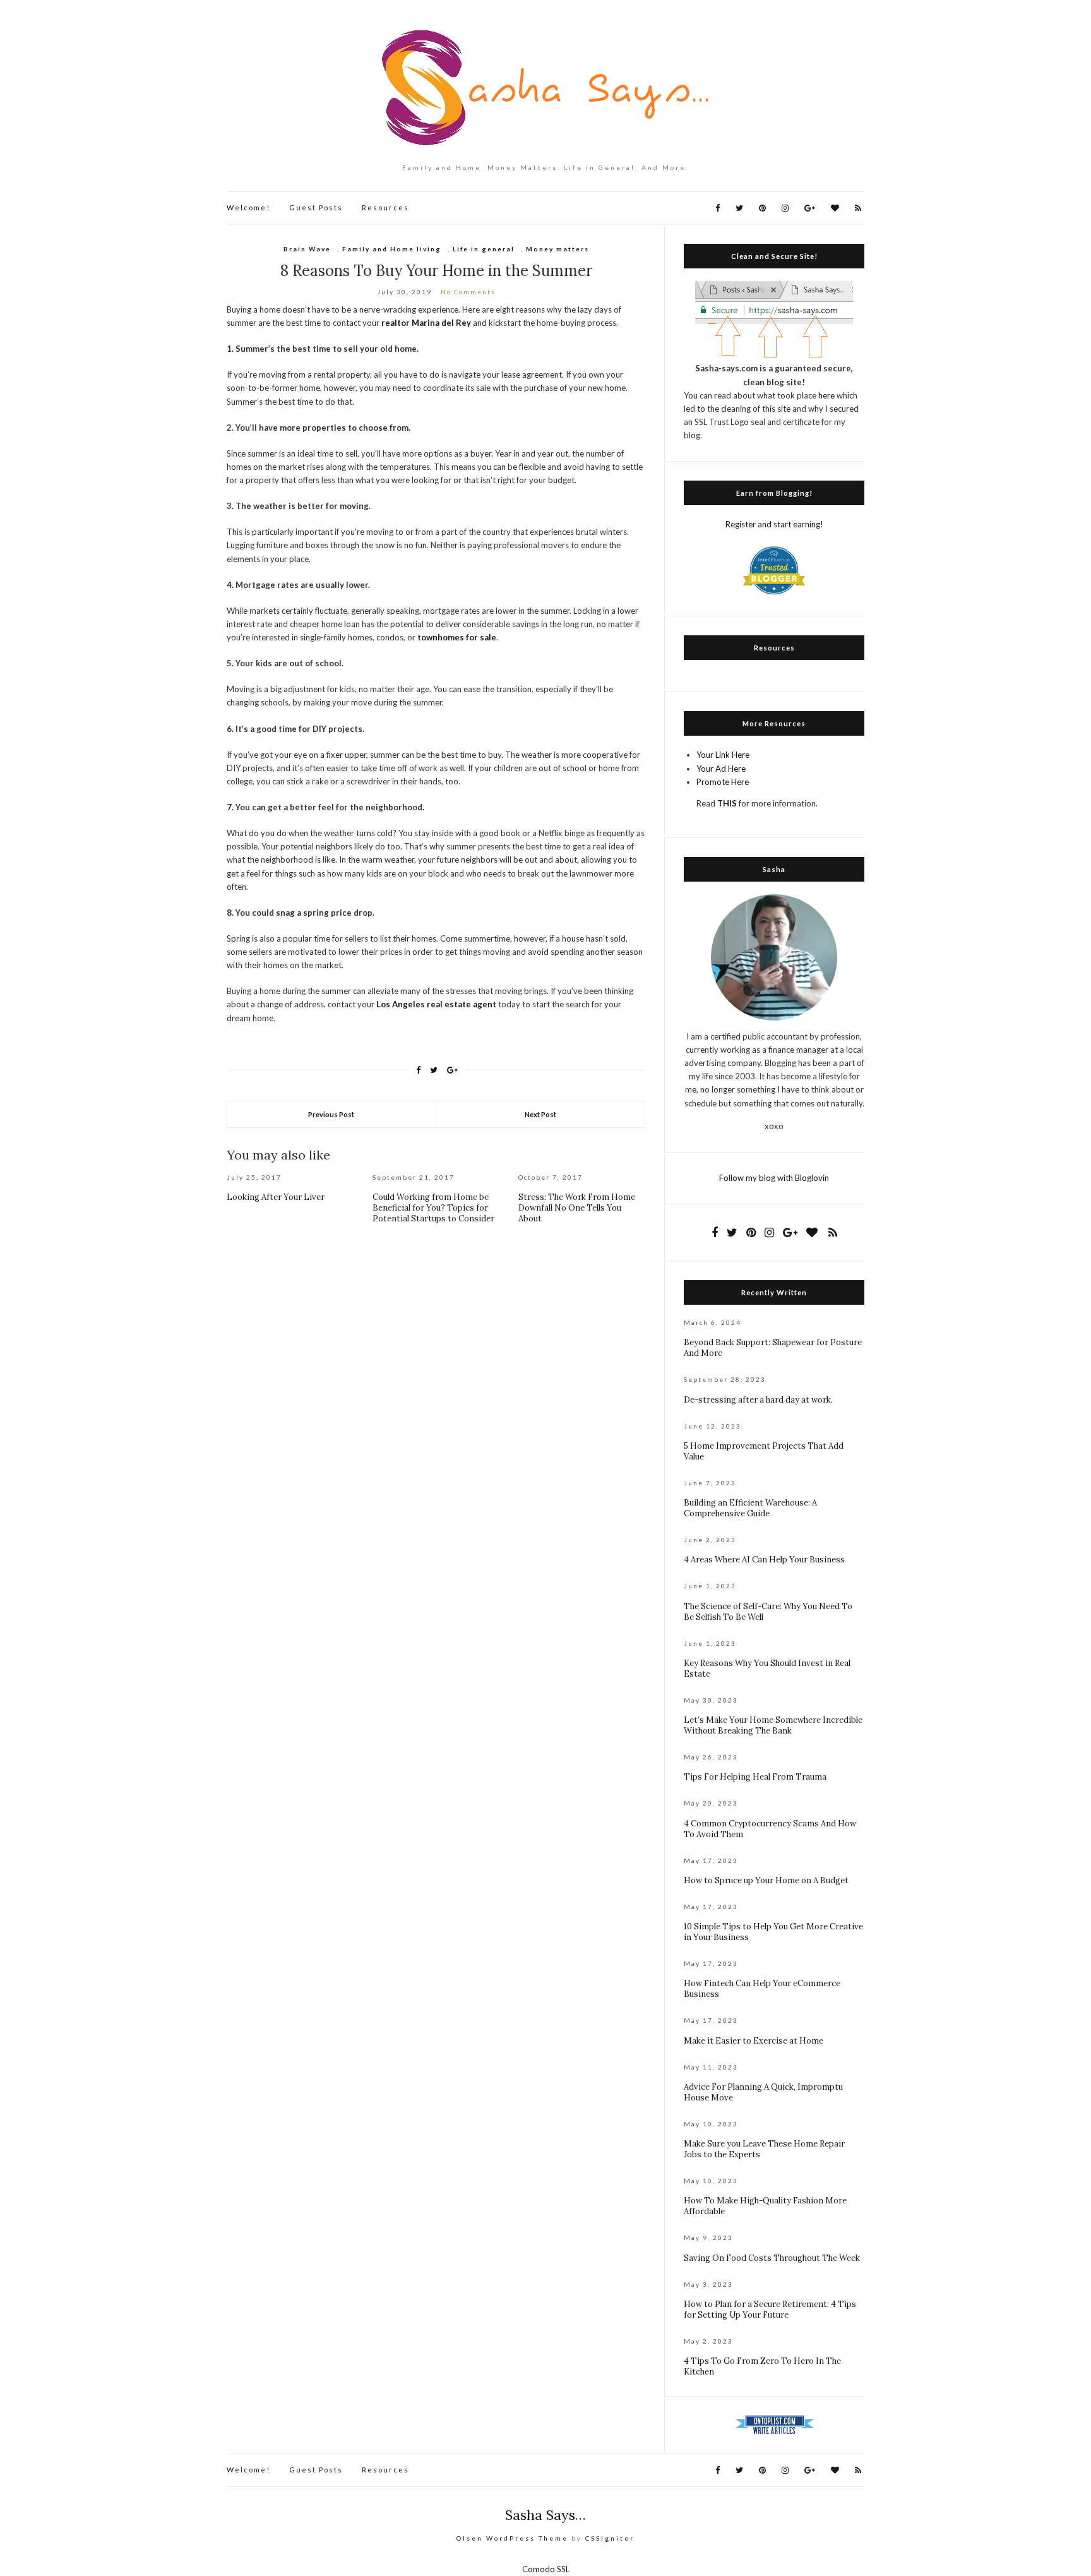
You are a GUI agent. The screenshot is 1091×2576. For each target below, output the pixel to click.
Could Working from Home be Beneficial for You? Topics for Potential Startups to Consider (433, 1208)
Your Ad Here (721, 769)
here (826, 395)
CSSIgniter (610, 2538)
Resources (385, 207)
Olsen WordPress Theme (512, 2538)
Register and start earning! (774, 524)
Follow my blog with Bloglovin (774, 1178)
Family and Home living (392, 249)
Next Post (540, 1114)
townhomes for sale (457, 637)
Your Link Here (723, 755)
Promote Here (723, 782)
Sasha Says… (545, 2515)
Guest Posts (316, 207)
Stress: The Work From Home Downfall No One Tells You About (577, 1208)
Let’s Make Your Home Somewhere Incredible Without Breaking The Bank (773, 1725)
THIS (727, 803)
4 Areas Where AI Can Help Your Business (764, 1560)
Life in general (484, 249)
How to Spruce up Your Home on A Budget (766, 1880)
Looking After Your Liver (276, 1197)
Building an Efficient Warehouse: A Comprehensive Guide (750, 1508)
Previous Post (331, 1114)
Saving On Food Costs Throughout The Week (772, 2258)
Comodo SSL (546, 2569)
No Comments (468, 292)
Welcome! (248, 207)
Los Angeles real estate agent (436, 1004)
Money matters (557, 249)
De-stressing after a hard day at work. (758, 1400)
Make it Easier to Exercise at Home (754, 2041)
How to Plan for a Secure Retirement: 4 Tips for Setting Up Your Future (770, 2309)
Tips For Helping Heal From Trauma (755, 1777)
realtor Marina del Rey (426, 323)
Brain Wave (307, 249)
